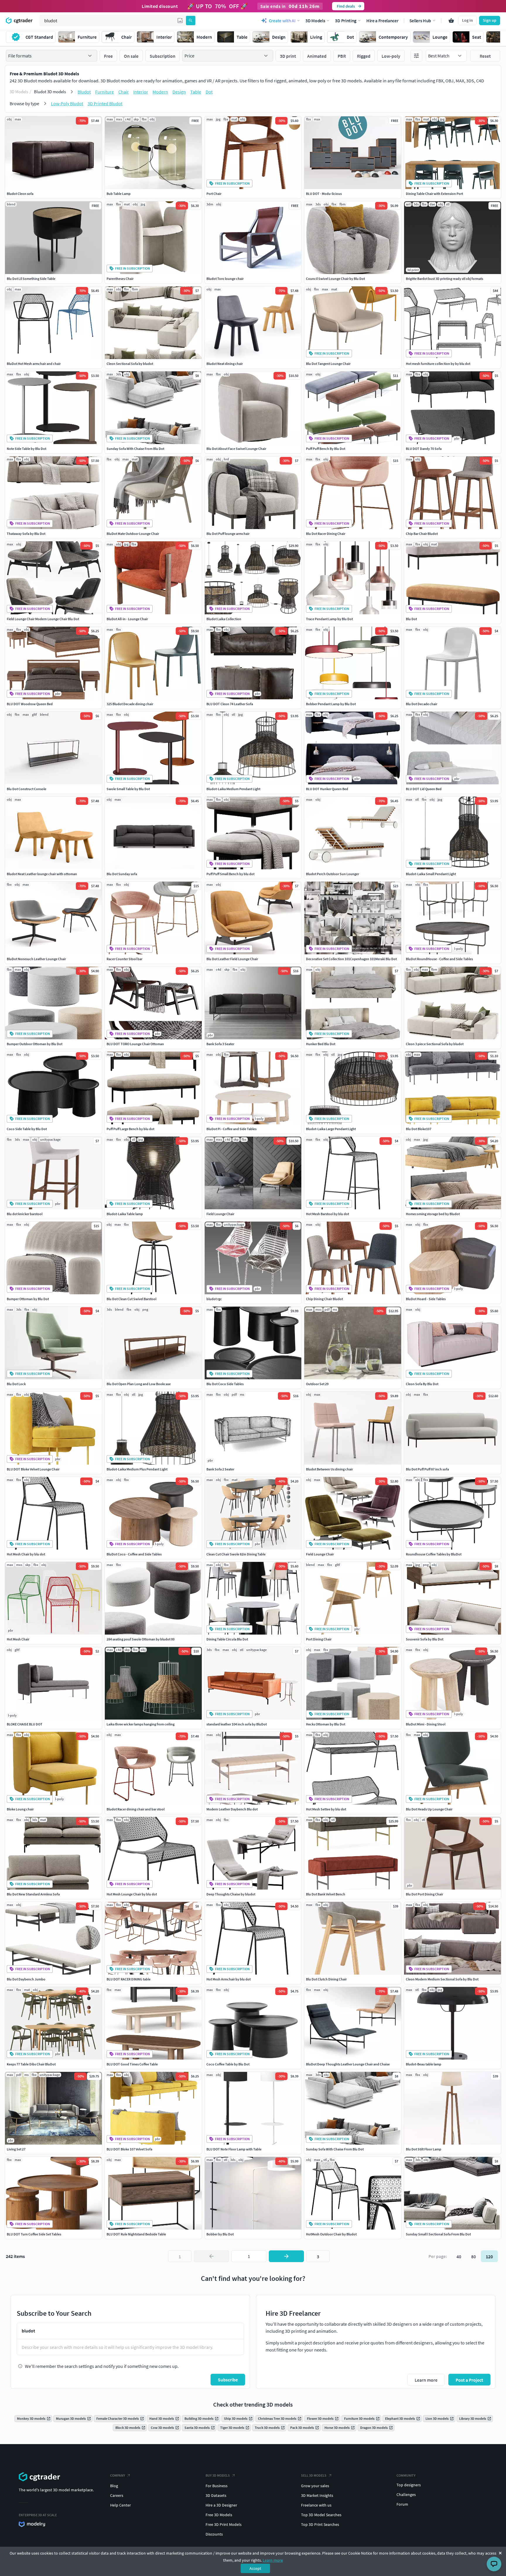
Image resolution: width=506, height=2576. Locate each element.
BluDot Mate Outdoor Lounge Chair (133, 534)
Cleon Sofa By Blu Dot (422, 1384)
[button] (180, 21)
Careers (117, 2495)
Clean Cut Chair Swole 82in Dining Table (236, 1554)
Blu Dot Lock (16, 1384)
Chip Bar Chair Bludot (422, 534)
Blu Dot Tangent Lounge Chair (328, 364)
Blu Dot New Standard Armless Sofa (33, 1894)
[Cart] (451, 21)
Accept (255, 2568)
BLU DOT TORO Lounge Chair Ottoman (135, 1044)
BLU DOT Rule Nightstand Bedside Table (136, 2234)
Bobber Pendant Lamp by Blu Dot (331, 704)
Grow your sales (315, 2486)
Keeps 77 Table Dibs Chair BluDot (31, 2064)
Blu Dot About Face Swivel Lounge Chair (236, 449)
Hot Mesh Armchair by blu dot (229, 1979)
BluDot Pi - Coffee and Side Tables (231, 1129)
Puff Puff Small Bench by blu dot (230, 874)
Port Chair (214, 194)
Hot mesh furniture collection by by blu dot (438, 364)
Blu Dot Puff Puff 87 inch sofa (427, 1469)
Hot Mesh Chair (18, 1639)
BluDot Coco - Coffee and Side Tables (134, 1554)
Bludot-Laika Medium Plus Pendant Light (137, 1469)
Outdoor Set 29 (317, 1384)
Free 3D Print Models (224, 2524)
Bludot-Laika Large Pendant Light (331, 1129)
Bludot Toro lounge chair (225, 279)
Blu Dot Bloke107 (419, 1129)
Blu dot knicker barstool (25, 1214)
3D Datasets (216, 2495)
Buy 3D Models (218, 2475)
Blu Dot (411, 619)
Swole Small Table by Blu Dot (128, 789)
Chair (124, 92)
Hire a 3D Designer (221, 2505)
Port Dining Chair (319, 1639)
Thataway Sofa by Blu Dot (26, 534)
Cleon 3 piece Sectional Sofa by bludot (435, 1044)
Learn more (273, 2560)
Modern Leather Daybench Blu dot (232, 1809)
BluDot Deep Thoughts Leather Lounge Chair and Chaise (348, 2064)
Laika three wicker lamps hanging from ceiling (141, 1724)
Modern (160, 92)
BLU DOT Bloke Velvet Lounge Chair (33, 1469)
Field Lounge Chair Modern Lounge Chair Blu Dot (43, 619)
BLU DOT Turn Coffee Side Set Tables (34, 2234)
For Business (217, 2486)
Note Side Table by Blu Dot (27, 449)
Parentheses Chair (120, 279)
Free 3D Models (219, 2515)
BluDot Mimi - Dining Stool (426, 1724)
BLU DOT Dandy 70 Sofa (424, 449)
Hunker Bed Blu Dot (321, 1044)
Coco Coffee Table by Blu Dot (228, 2064)
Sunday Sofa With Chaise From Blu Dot (135, 449)
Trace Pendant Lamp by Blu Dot (329, 619)
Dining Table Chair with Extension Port (434, 194)
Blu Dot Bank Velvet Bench (326, 1894)
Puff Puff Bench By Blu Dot (326, 449)
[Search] (191, 21)
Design (179, 92)
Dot (209, 92)
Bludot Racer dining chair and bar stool (136, 1809)
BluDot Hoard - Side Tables (426, 1299)
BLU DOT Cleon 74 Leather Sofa (230, 704)
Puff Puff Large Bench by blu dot (130, 1129)
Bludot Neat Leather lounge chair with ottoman (42, 874)
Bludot (84, 92)
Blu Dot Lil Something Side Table (31, 279)
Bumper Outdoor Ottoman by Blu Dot (35, 1044)
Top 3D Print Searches (320, 2524)
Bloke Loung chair (20, 1809)
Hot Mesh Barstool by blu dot (328, 1214)
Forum (402, 2504)
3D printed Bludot (105, 103)
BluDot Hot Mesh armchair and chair (34, 364)
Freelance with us (316, 2505)
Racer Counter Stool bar (124, 959)
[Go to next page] (286, 2256)
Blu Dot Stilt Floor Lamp (424, 2149)
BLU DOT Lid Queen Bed (424, 789)
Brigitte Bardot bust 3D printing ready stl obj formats (445, 279)
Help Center (120, 2505)
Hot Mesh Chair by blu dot (26, 1554)
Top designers (409, 2485)
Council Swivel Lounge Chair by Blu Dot (335, 279)
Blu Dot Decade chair (422, 704)
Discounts (214, 2534)
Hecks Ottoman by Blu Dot (326, 1724)
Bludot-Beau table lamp (424, 2064)
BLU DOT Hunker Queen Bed (327, 789)
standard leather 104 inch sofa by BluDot (237, 1724)
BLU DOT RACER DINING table (129, 1979)
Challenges (406, 2495)
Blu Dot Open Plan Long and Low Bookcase (139, 1384)
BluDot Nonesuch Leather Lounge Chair (36, 959)
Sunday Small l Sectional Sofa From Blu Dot (438, 2234)
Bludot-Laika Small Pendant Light (431, 874)
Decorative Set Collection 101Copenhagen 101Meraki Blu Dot (351, 959)
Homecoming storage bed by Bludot (433, 1214)
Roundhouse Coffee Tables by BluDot (434, 1554)
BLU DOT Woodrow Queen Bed (30, 704)
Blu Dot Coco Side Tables (225, 1384)
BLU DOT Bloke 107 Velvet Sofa (129, 2149)
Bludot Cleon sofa (20, 194)
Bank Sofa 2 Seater (220, 1469)
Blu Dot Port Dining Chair (424, 1894)
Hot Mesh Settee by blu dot (326, 1809)
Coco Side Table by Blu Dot (27, 1129)
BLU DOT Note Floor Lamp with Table (234, 2149)
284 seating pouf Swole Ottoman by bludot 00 (141, 1639)
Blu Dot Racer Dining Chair (326, 534)
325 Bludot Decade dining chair (130, 704)
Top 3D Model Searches (321, 2515)
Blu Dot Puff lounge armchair (228, 534)
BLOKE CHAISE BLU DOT (25, 1724)
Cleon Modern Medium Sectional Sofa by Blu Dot (442, 1979)
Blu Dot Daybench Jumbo (26, 1979)
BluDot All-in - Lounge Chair (127, 619)
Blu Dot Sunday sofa (122, 874)
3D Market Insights (317, 2495)
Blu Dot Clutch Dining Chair (326, 1979)
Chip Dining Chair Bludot (324, 1299)
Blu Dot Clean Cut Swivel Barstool (131, 1299)
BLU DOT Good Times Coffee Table (132, 2064)
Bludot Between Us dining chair (329, 1469)
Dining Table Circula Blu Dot (227, 1639)
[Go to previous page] (211, 2256)
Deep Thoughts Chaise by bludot (231, 1894)
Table (196, 92)
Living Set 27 (16, 2149)
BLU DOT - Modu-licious (324, 194)
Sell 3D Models (314, 2475)
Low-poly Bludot (67, 103)
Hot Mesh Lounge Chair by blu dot (132, 1894)
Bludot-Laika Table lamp (125, 1214)
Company (118, 2475)
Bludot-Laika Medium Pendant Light (233, 789)
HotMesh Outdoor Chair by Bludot (331, 2234)
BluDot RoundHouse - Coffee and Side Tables (439, 959)
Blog (114, 2486)
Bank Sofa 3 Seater (220, 1044)
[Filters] (416, 56)
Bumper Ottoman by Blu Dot (28, 1299)
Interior (141, 92)
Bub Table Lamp (119, 194)
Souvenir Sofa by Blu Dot (425, 1639)
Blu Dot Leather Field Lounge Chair (232, 959)
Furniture (105, 92)
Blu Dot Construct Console (27, 789)
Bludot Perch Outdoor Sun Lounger (333, 874)
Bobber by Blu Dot (220, 2234)
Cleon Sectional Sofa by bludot (130, 364)
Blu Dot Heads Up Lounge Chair (429, 1809)
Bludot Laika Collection (224, 619)
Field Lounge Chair (220, 1214)
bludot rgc (214, 1299)
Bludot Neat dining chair (225, 364)
